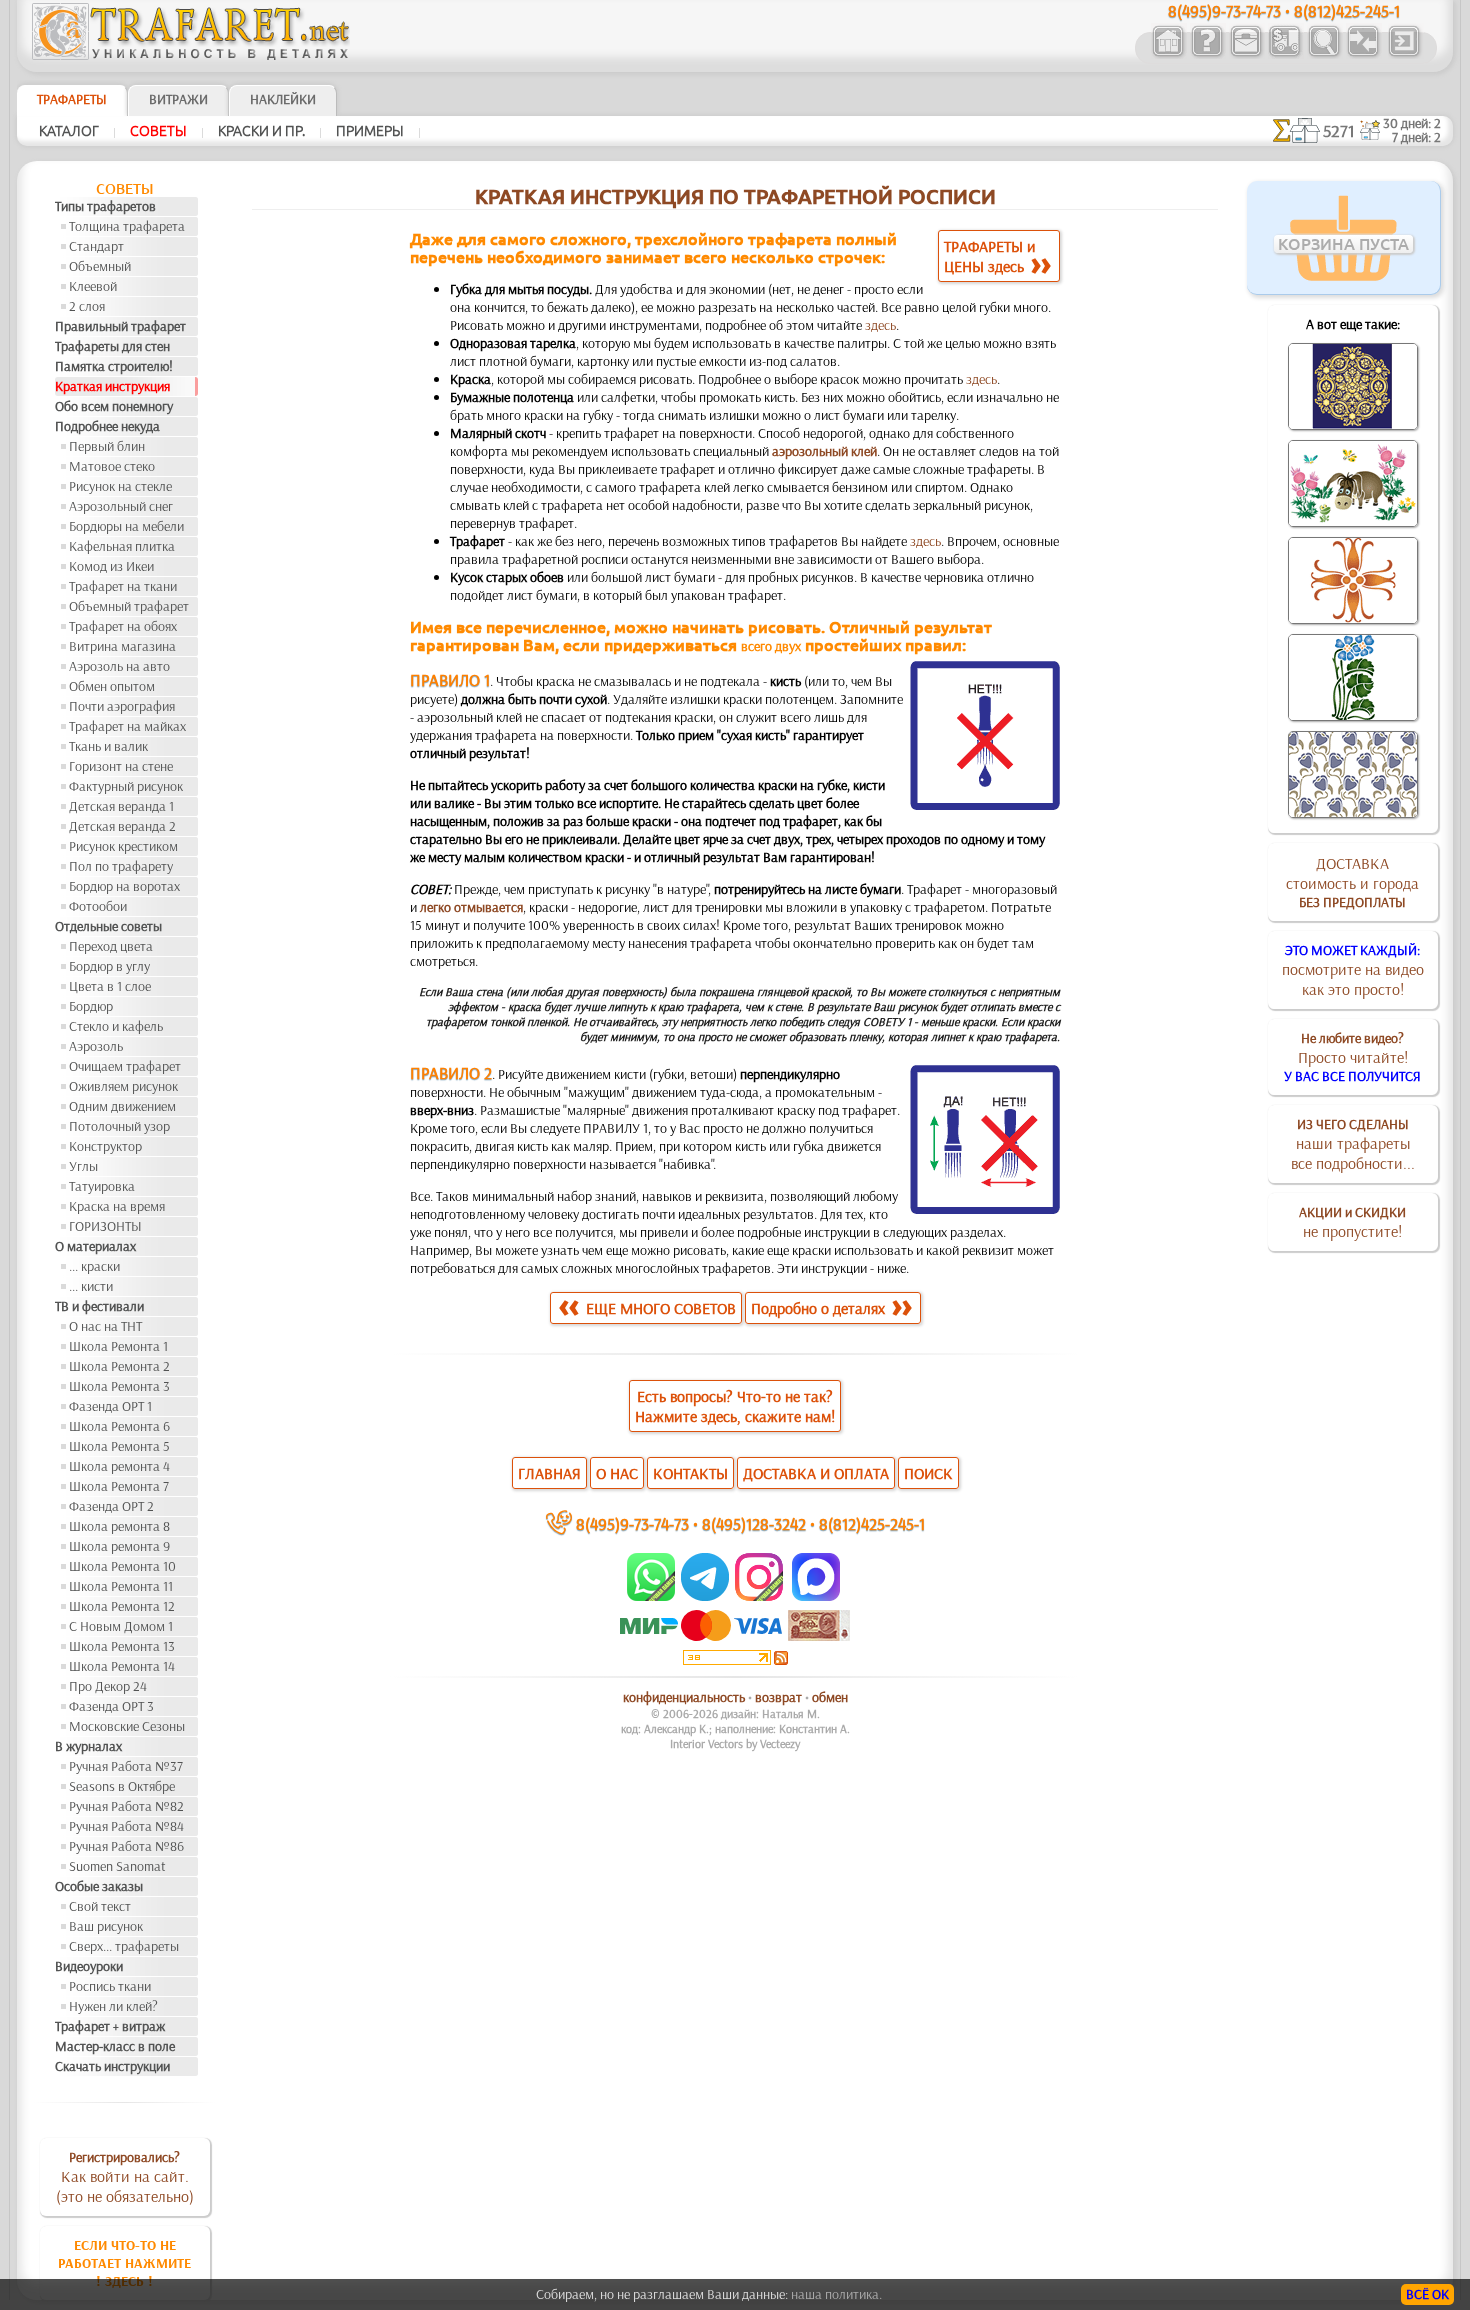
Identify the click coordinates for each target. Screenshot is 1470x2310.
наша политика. (836, 2294)
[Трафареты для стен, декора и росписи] (1167, 54)
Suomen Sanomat (117, 1866)
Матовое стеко (112, 466)
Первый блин (107, 446)
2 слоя (87, 306)
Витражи (178, 99)
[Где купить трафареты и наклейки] (1245, 54)
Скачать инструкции (112, 2066)
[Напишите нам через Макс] (816, 1596)
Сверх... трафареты (124, 1946)
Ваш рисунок (106, 1926)
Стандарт (96, 246)
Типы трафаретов (105, 206)
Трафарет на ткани (123, 586)
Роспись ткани (110, 1986)
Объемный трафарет (129, 606)
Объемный (100, 266)
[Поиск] (1323, 54)
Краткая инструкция (112, 386)
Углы (83, 1166)
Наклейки (283, 99)
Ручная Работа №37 (126, 1766)
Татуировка (102, 1186)
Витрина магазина (122, 646)
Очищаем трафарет (125, 1066)
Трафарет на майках (127, 726)
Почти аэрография (122, 706)
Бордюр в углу (109, 966)
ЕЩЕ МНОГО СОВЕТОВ (659, 1308)
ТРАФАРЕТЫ (72, 99)
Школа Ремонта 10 (122, 1566)
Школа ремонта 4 (119, 1466)
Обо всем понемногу (114, 406)
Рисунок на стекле (120, 486)
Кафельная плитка (122, 546)
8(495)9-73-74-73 (632, 1523)
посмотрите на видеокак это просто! (1353, 970)
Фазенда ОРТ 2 (111, 1506)
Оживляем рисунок (123, 1086)
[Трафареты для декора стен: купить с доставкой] (1284, 54)
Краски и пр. (261, 131)
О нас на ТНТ (105, 1326)
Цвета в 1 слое (110, 986)
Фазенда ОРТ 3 (111, 1706)
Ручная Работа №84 (126, 1826)
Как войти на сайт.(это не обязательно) (125, 2177)
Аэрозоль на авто (119, 666)
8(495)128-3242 (754, 1523)
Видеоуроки (89, 1966)
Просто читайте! (1352, 1057)
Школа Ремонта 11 (121, 1586)
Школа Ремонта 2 (119, 1366)
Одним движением (122, 1106)
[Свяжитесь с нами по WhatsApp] (652, 1596)
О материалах (95, 1246)
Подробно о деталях (820, 1308)
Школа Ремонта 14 (122, 1666)
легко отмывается (471, 907)
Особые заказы (99, 1886)
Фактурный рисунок (126, 786)
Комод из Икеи (111, 566)
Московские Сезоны (127, 1726)
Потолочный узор (119, 1126)
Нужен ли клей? (113, 2006)
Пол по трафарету (121, 866)
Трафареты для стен (112, 346)
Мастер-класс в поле (115, 2046)
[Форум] (1362, 54)
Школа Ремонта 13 (122, 1646)
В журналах (88, 1746)
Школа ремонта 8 (119, 1526)
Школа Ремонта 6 (119, 1426)
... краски (94, 1266)
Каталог (69, 131)
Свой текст (100, 1906)
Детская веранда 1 (121, 806)
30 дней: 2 (1412, 123)
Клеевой (93, 286)
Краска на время (117, 1206)
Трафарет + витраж (110, 2026)
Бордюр (91, 1006)
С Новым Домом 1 (121, 1626)
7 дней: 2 (1416, 137)
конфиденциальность (684, 1697)
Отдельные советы (108, 926)
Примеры (370, 131)
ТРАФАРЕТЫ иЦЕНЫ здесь (990, 256)
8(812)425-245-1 (872, 1523)
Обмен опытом (112, 686)
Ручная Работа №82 (126, 1806)
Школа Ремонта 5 (119, 1446)
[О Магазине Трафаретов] (1206, 54)
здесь (880, 325)
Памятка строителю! (114, 366)
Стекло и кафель (116, 1026)
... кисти (91, 1286)
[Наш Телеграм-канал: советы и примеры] (703, 1596)
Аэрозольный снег (121, 506)
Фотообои (98, 906)
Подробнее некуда (107, 426)
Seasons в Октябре (122, 1786)
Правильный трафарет (120, 326)
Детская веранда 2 (122, 826)
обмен (830, 1697)
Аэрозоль (96, 1046)
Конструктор (105, 1146)
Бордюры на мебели (126, 526)
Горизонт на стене (121, 766)
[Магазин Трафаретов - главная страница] (191, 55)
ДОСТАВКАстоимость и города (1352, 882)
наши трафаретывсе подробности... (1353, 1144)
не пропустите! (1352, 1222)
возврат (778, 1697)
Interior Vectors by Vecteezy (735, 1743)
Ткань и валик (108, 746)
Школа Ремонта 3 (119, 1386)
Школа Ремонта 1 (118, 1346)
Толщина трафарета (127, 226)
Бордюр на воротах (124, 886)
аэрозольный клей (824, 451)
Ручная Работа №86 (126, 1846)
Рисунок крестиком (123, 846)
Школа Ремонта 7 (119, 1486)
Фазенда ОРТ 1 (110, 1406)
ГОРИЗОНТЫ (105, 1226)
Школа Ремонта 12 (122, 1606)
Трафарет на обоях (123, 626)
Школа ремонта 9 (119, 1546)
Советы (158, 131)
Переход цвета (111, 946)
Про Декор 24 (108, 1686)
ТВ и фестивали (99, 1306)
